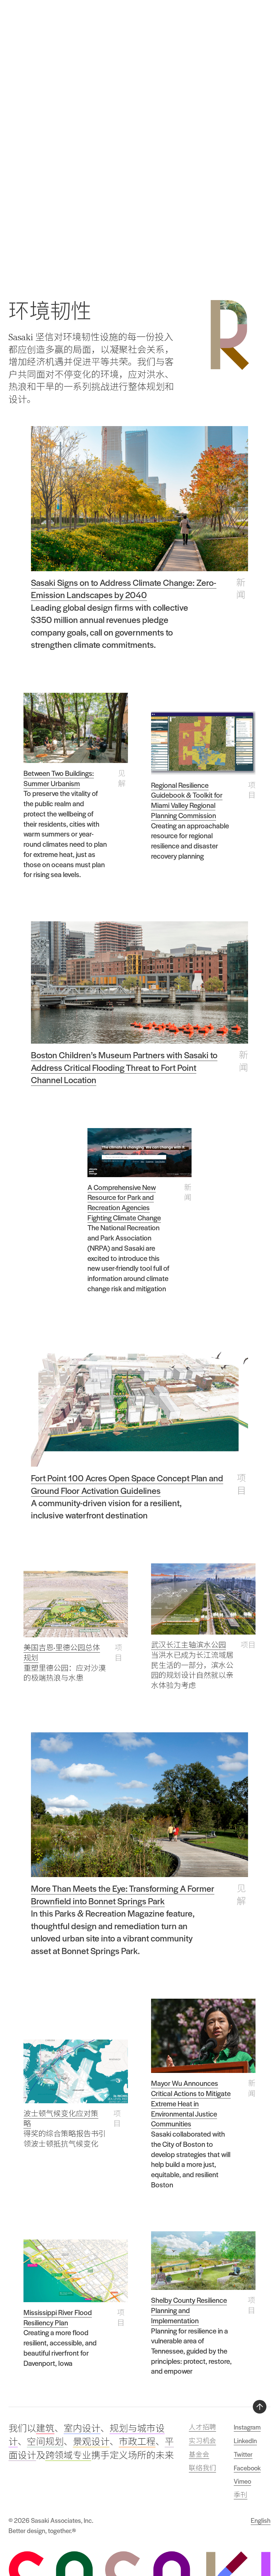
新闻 (241, 588)
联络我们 (202, 2468)
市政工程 (137, 2442)
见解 (122, 778)
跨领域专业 (68, 2455)
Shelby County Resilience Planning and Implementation (189, 2310)
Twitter (243, 2454)
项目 (252, 790)
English (261, 2520)
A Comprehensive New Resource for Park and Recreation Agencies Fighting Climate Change (124, 1202)
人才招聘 (202, 2427)
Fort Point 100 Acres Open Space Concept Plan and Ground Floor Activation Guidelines (127, 1484)
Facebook (247, 2468)
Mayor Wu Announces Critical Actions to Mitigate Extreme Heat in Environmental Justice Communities (191, 2103)
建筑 (45, 2429)
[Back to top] (260, 2407)
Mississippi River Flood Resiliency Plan (58, 2317)
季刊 (241, 2495)
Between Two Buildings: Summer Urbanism (59, 778)
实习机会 (202, 2441)
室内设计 (82, 2429)
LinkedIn (245, 2441)
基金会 (199, 2454)
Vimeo (242, 2481)
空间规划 (45, 2442)
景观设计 (91, 2442)
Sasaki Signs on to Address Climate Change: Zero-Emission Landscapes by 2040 (124, 588)
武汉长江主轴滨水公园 (188, 1645)
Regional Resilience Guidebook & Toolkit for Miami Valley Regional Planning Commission (187, 800)
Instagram (247, 2427)
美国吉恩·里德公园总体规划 (62, 1652)
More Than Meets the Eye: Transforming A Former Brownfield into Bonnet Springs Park (123, 1894)
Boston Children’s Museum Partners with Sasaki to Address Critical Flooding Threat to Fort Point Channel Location (124, 1067)
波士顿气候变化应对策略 (61, 2118)
